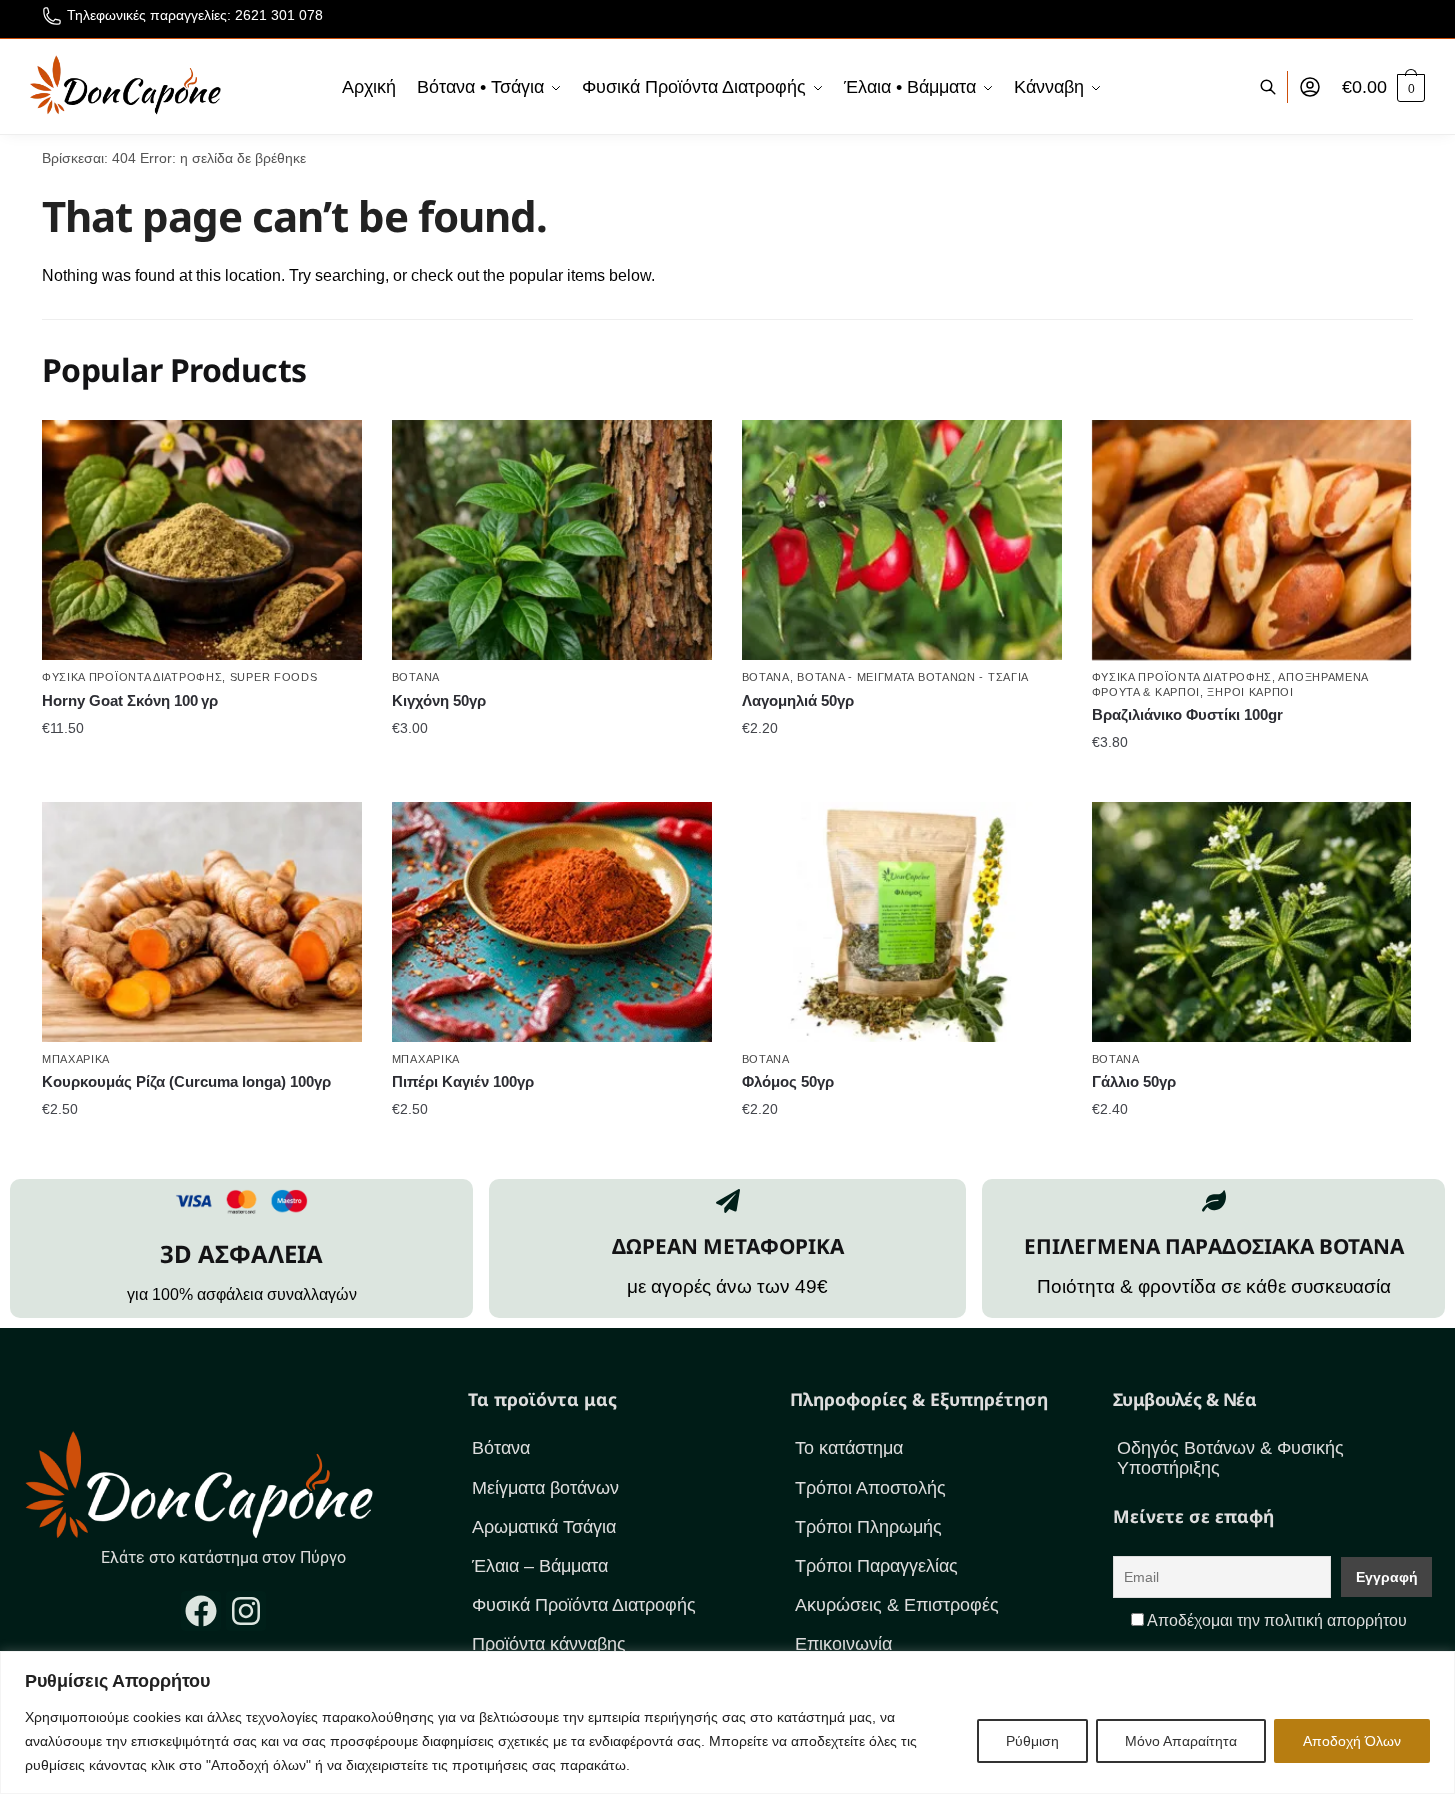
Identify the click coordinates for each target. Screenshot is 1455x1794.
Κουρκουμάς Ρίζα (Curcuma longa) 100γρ (186, 1081)
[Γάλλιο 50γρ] (1252, 922)
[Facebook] (201, 1611)
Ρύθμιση (1032, 1741)
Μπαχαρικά (76, 1059)
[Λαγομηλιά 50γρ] (902, 540)
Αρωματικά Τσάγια (544, 1527)
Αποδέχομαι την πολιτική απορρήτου (1277, 1620)
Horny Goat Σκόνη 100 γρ (130, 700)
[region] (727, 1722)
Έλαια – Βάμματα (540, 1566)
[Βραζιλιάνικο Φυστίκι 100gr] (1252, 540)
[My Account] (1310, 87)
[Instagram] (246, 1611)
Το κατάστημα (849, 1448)
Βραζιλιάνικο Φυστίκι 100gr (1187, 714)
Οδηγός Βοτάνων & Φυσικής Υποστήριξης (1230, 1458)
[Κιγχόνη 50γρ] (552, 540)
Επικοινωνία (843, 1644)
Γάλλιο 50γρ (1134, 1081)
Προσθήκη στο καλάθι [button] (201, 767)
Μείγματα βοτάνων (545, 1488)
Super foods (274, 677)
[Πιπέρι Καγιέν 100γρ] (552, 922)
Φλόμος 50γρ (788, 1081)
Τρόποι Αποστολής (870, 1488)
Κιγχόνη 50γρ (439, 700)
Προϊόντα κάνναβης (549, 1644)
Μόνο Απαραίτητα (1181, 1741)
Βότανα (416, 677)
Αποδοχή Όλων (1352, 1741)
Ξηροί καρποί (1250, 692)
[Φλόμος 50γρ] (902, 922)
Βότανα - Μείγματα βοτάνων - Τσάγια (913, 677)
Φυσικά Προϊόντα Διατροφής (132, 677)
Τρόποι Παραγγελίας (876, 1566)
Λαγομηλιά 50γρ (798, 700)
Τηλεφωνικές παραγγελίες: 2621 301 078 (195, 15)
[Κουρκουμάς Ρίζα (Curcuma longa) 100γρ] (202, 922)
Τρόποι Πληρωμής (868, 1527)
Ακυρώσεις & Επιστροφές (897, 1605)
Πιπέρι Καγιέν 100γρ (463, 1081)
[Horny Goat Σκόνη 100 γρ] (202, 540)
